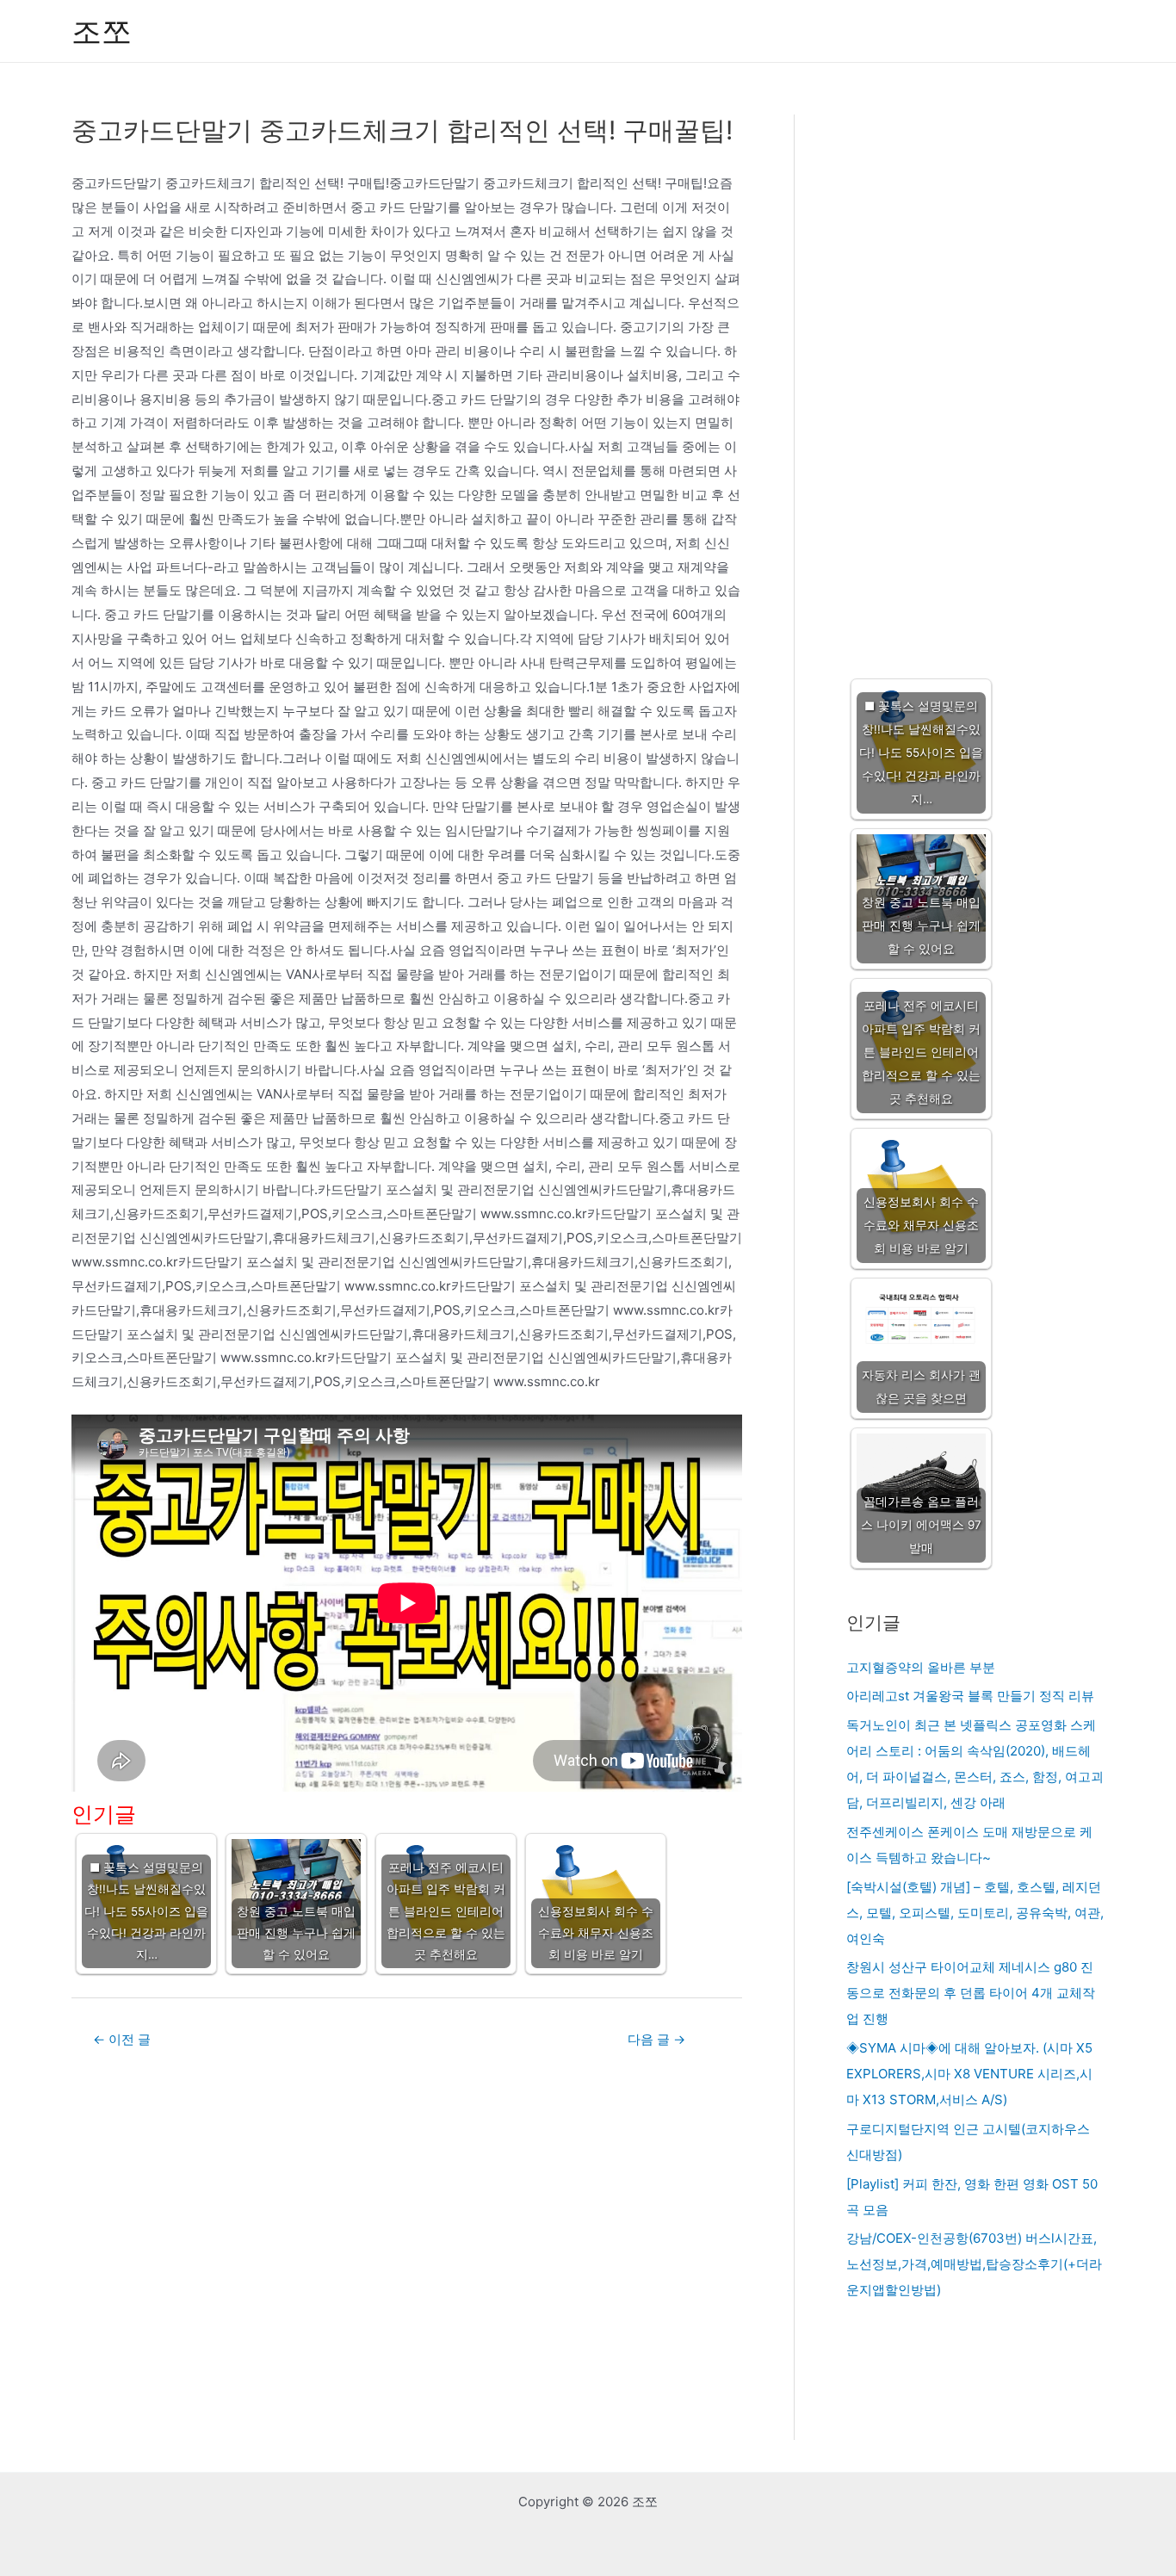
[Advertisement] (975, 380)
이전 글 (122, 2039)
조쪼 (102, 31)
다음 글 (656, 2039)
